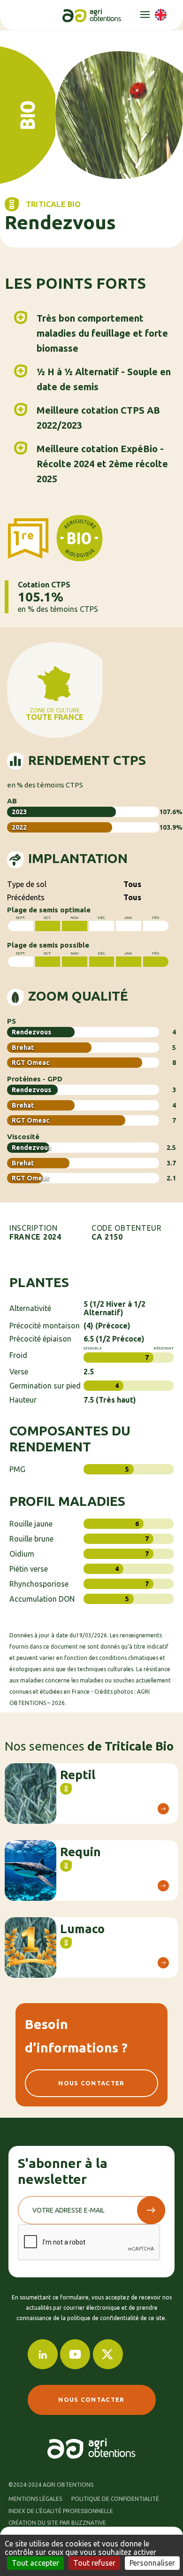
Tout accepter (35, 2563)
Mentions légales (35, 2499)
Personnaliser (152, 2563)
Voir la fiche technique (163, 1809)
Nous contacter (91, 2083)
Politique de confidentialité (115, 2499)
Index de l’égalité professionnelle (61, 2511)
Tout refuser (94, 2563)
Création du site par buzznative (57, 2523)
